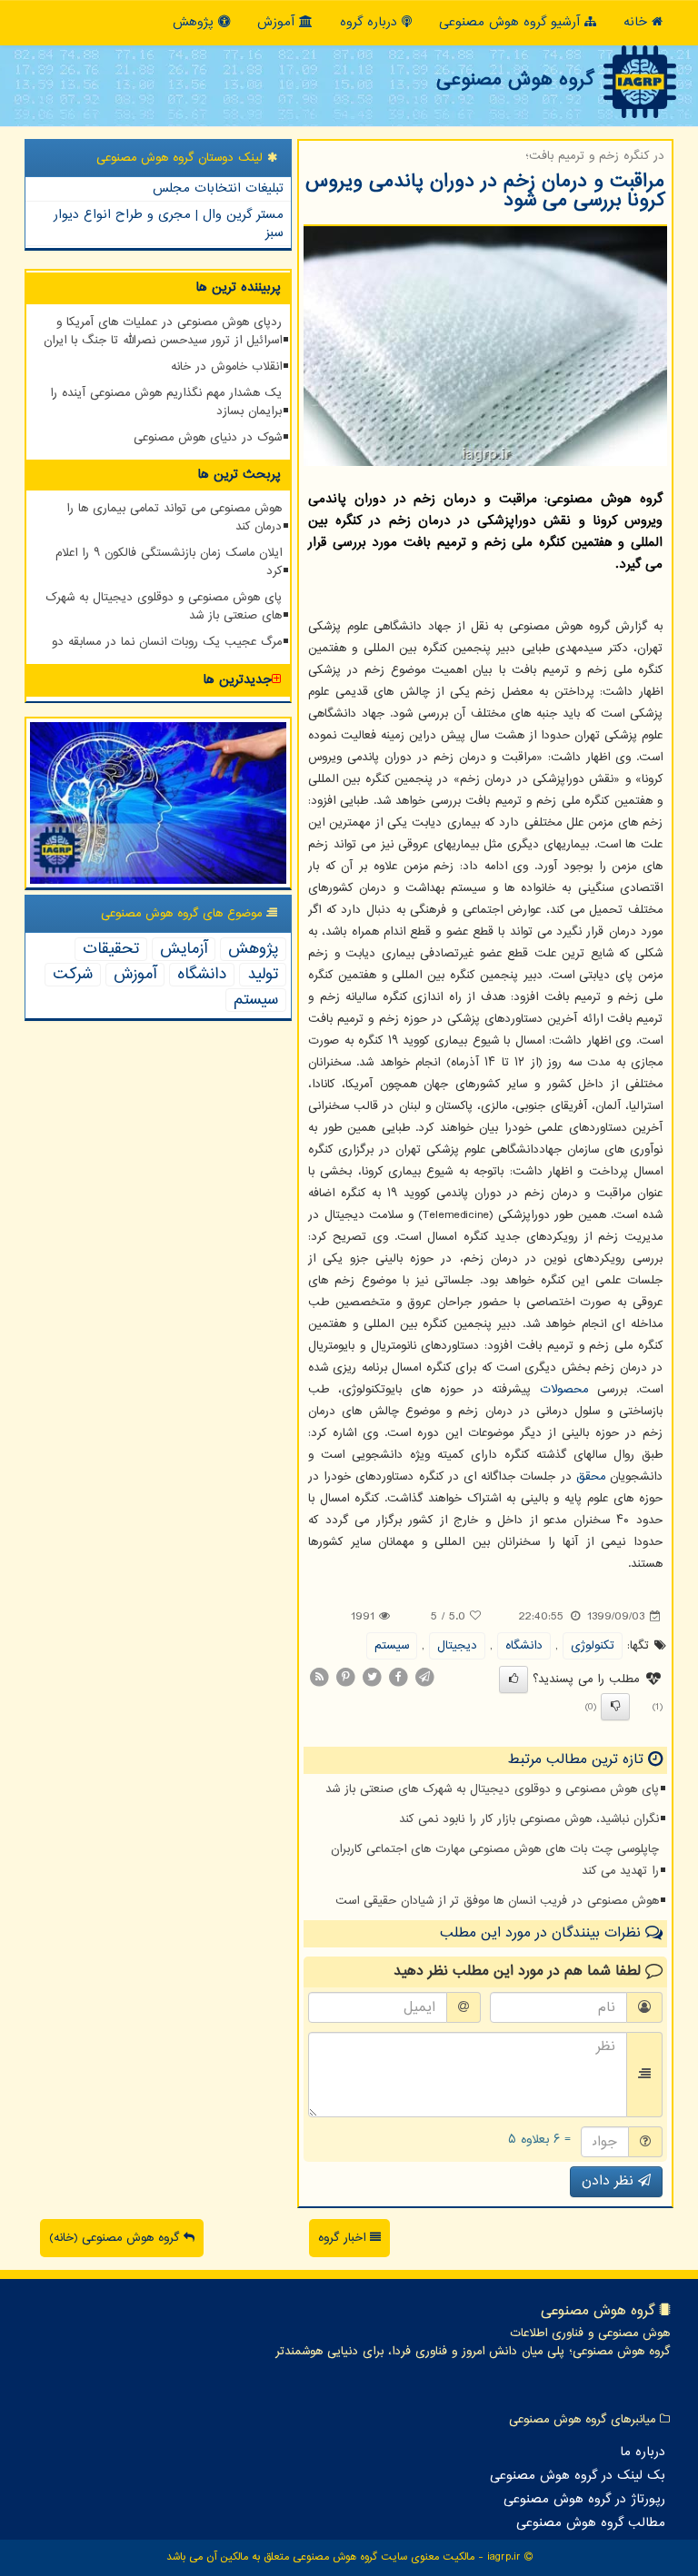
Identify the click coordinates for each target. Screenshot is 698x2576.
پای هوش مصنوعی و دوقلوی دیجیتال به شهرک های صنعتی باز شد (492, 1789)
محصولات (564, 1390)
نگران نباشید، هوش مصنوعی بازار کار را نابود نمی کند (529, 1819)
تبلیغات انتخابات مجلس (218, 188)
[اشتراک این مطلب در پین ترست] (345, 1677)
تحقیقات (111, 949)
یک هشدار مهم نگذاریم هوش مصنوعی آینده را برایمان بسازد (166, 402)
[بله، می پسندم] (514, 1679)
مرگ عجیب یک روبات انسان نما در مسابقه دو (167, 642)
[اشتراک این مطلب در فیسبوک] (398, 1677)
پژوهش (195, 22)
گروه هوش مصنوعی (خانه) (116, 2238)
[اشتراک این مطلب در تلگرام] (424, 1677)
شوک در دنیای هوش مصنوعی (208, 438)
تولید (263, 975)
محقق (591, 1477)
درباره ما (643, 2452)
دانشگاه (524, 1646)
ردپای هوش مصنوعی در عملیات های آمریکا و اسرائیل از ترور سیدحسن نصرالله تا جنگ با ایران (163, 332)
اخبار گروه (344, 2238)
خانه (638, 22)
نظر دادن (610, 2181)
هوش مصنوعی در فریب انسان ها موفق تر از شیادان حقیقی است (497, 1901)
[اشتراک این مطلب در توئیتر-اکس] (372, 1677)
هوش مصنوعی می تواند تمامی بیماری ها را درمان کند (174, 518)
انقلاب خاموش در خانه (226, 367)
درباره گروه (371, 22)
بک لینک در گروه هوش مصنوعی (578, 2476)
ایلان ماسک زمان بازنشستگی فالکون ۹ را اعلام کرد (169, 562)
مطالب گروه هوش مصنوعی (591, 2523)
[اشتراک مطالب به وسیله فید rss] (319, 1677)
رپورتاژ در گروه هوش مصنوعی (584, 2500)
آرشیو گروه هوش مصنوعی (512, 22)
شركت (73, 975)
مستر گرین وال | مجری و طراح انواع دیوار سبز (169, 224)
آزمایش (184, 949)
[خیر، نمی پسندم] (615, 1707)
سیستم (392, 1646)
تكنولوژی (593, 1646)
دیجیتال (457, 1646)
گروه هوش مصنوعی (515, 80)
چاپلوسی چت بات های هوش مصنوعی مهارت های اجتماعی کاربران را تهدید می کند (495, 1860)
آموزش (278, 22)
